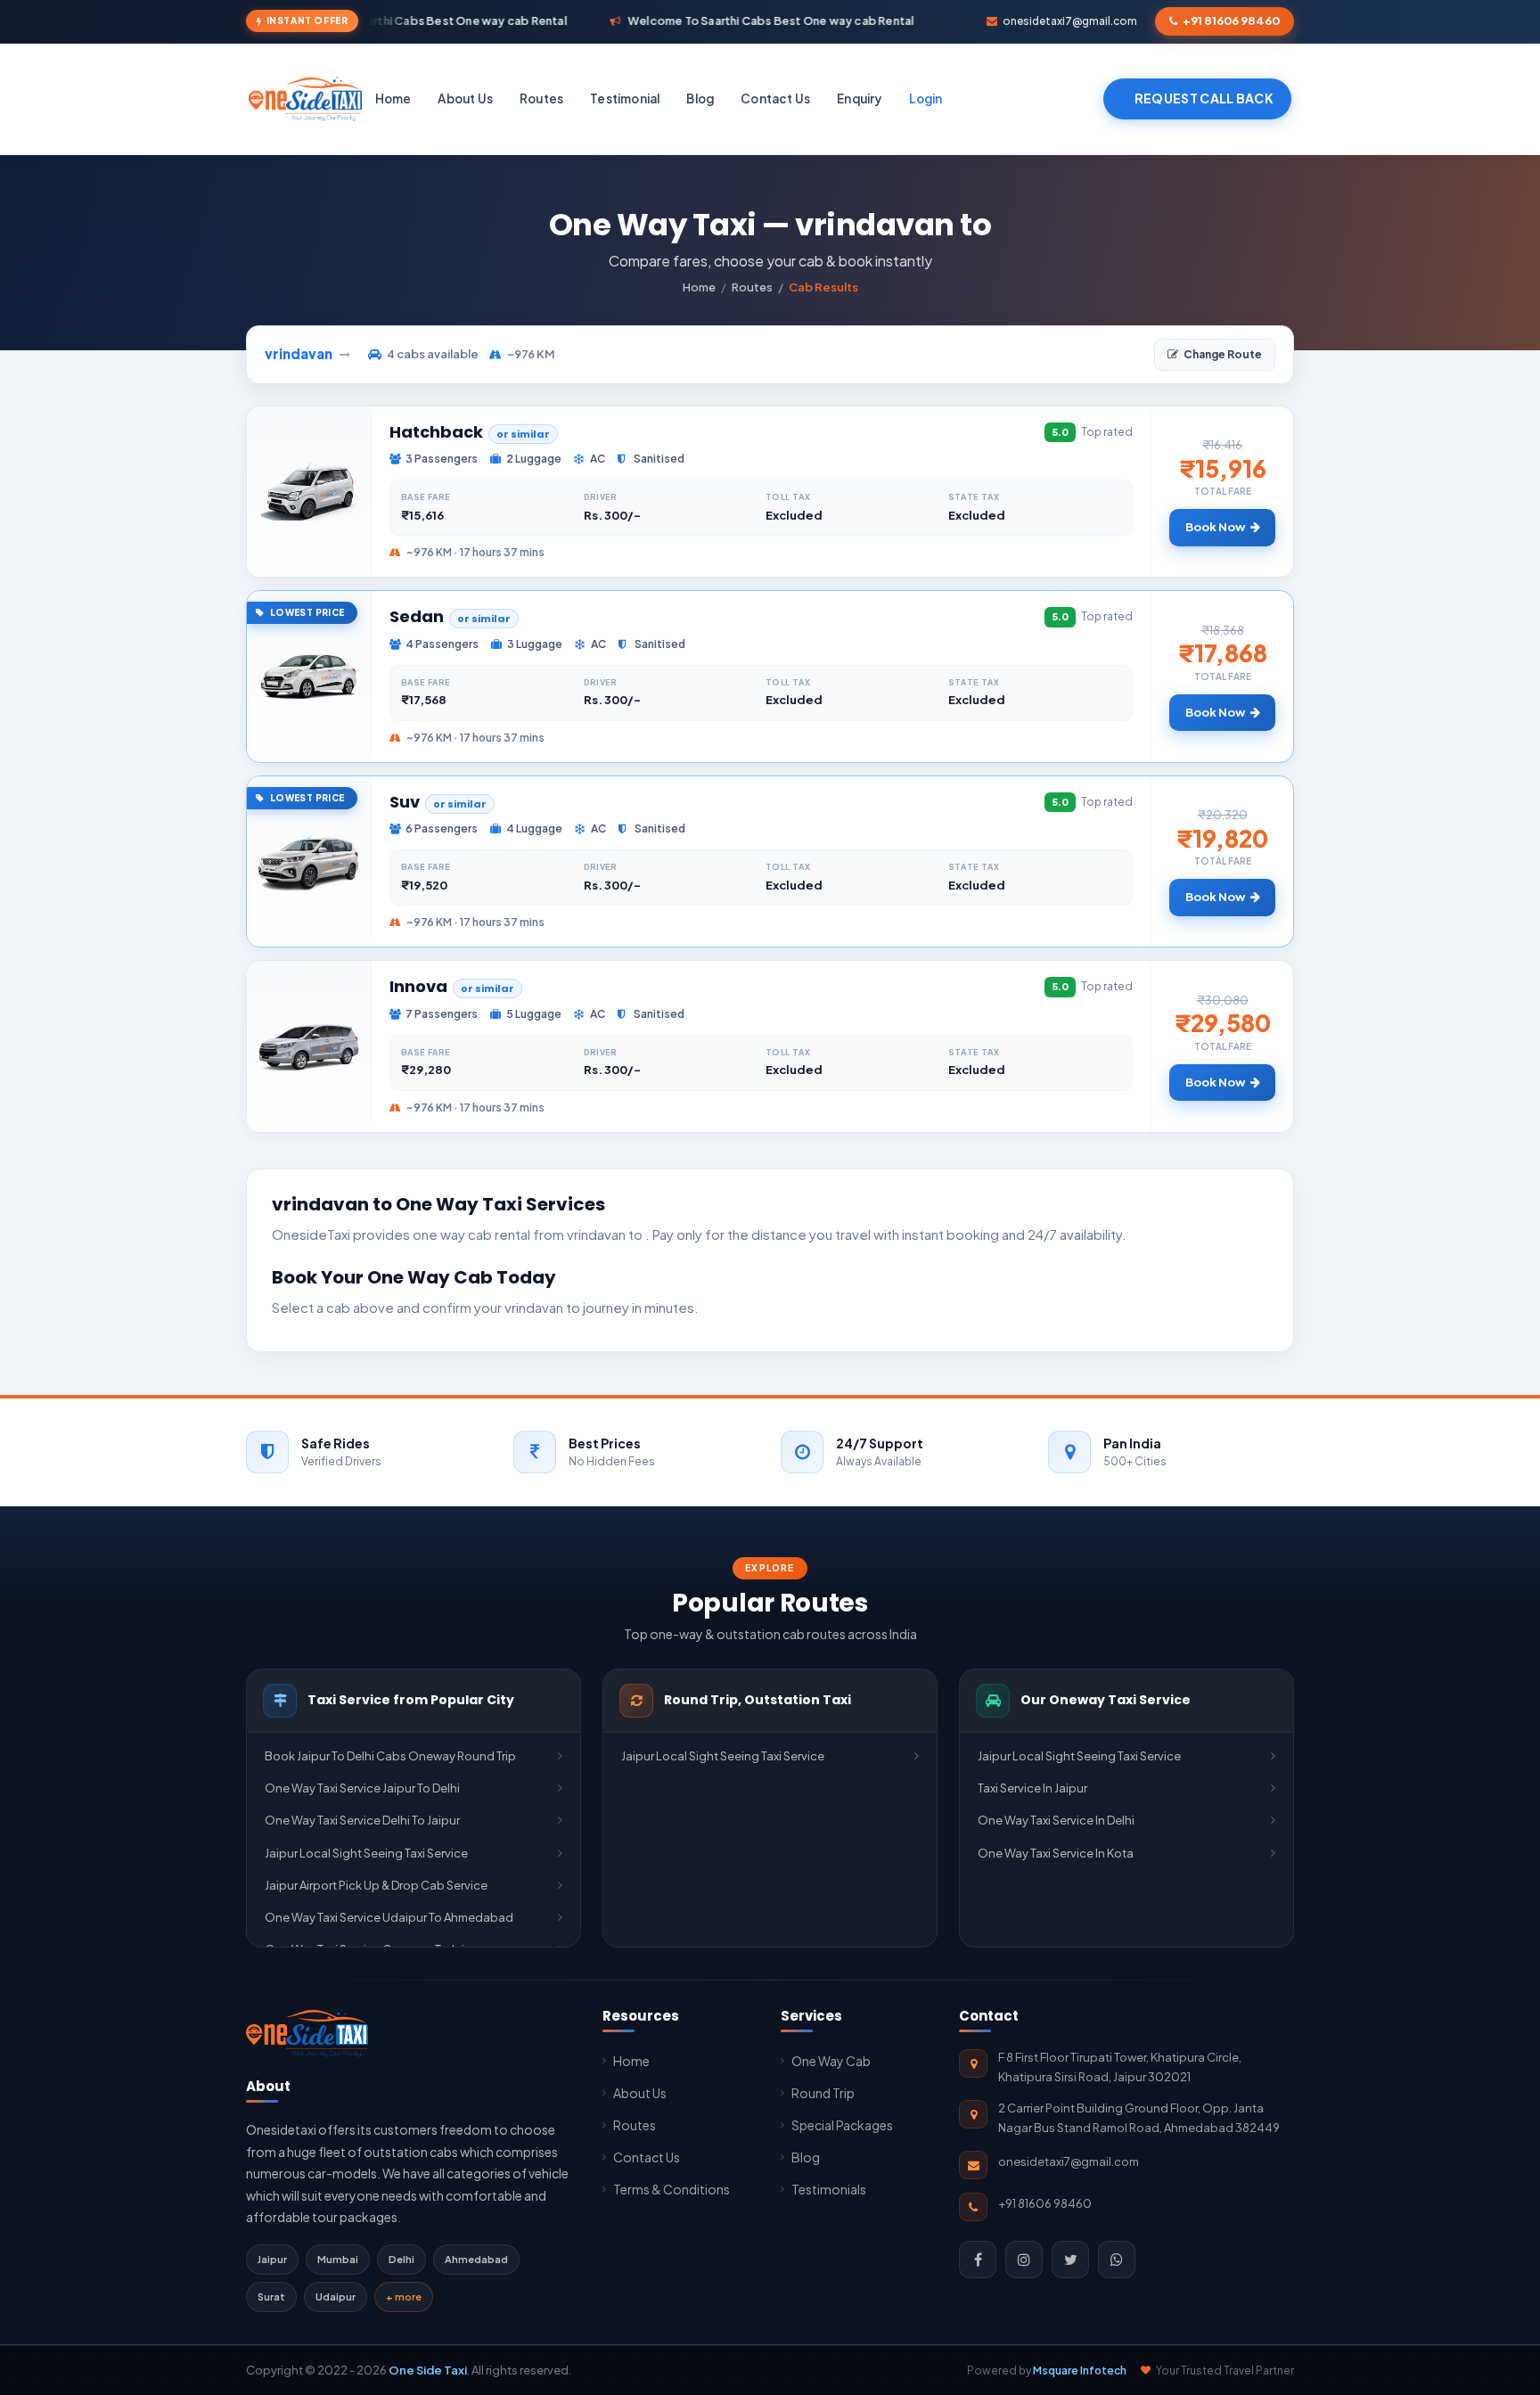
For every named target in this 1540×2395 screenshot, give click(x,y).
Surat (271, 2297)
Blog (700, 98)
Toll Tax (788, 497)
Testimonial (625, 98)
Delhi (401, 2259)
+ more (404, 2297)
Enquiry (859, 98)
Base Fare (426, 497)
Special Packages (842, 2125)
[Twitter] (1070, 2260)
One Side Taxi (428, 2370)
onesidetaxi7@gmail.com (1070, 21)
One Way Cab (831, 2061)
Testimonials (829, 2189)
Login (926, 98)
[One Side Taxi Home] (307, 2033)
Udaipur (336, 2297)
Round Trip (823, 2093)
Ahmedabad (476, 2259)
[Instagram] (1024, 2260)
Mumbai (338, 2259)
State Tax (974, 497)
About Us (465, 98)
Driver (601, 497)
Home (393, 98)
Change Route (1223, 354)
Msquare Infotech (1080, 2370)
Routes (541, 98)
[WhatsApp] (1117, 2260)
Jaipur (272, 2259)
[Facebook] (978, 2260)
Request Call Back (1204, 98)
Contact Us (775, 98)
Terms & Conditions (672, 2189)
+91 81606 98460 (1231, 21)
